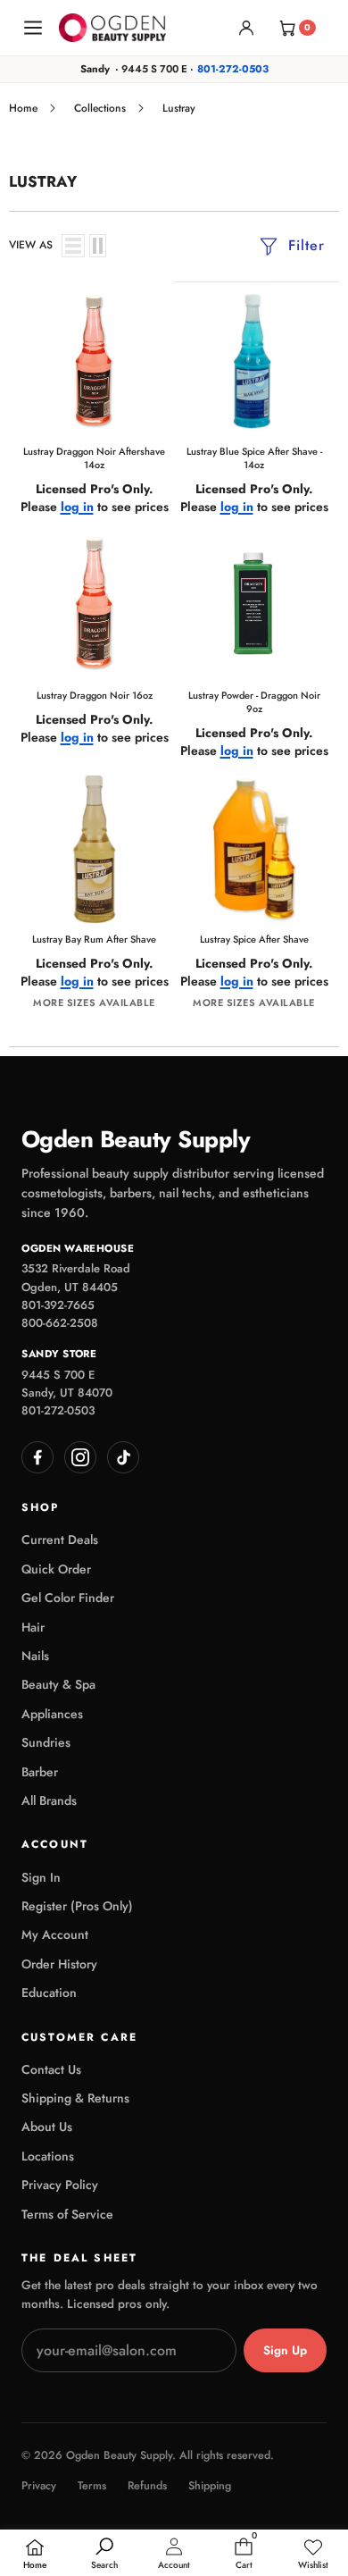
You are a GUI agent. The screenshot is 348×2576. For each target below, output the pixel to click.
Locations (48, 2156)
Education (49, 1993)
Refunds (147, 2486)
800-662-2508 (60, 1323)
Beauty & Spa (58, 1684)
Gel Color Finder (68, 1598)
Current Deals (60, 1540)
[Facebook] (37, 1457)
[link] (313, 2555)
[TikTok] (123, 1457)
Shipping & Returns (75, 2098)
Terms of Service (67, 2214)
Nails (35, 1656)
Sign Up (285, 2350)
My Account (55, 1934)
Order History (59, 1964)
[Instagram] (80, 1457)
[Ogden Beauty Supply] (112, 27)
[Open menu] (33, 28)
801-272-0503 (233, 69)
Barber (40, 1772)
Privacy (39, 2486)
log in (77, 507)
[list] (73, 246)
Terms (92, 2486)
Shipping (210, 2486)
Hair (33, 1627)
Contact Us (51, 2069)
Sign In (41, 1877)
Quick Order (56, 1569)
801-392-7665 (58, 1305)
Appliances (52, 1714)
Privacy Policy (60, 2185)
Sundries (46, 1742)
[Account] (246, 28)
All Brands (49, 1800)
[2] (98, 246)
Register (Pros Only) (77, 1906)
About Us (47, 2127)
